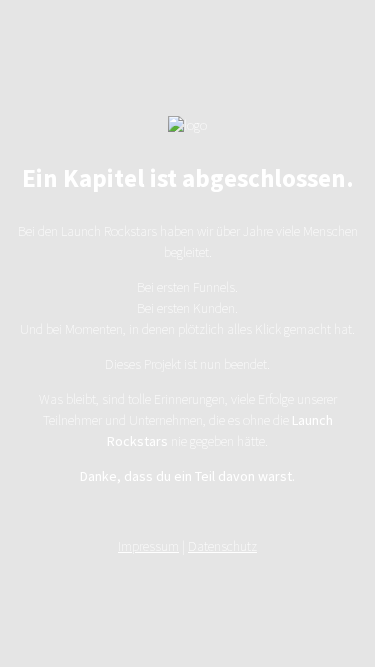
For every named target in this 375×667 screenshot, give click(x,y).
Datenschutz (222, 546)
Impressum (148, 546)
